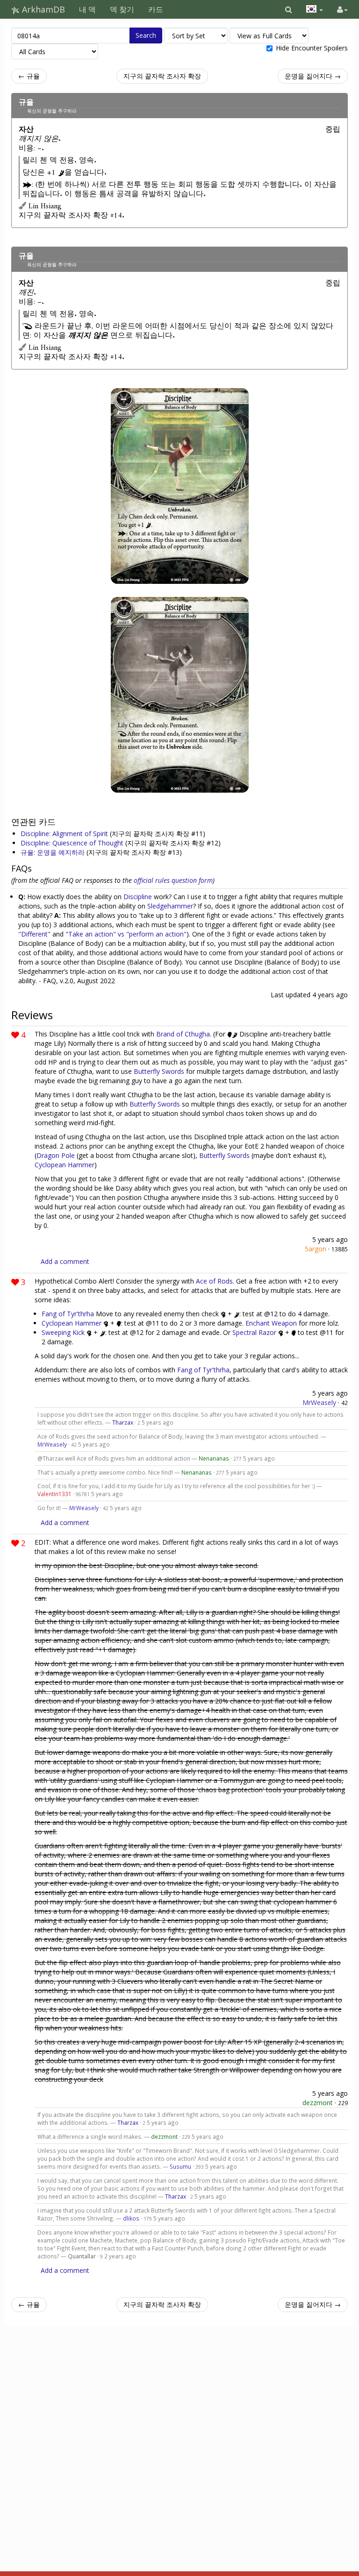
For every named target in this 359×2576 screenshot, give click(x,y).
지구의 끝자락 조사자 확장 (162, 76)
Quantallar (82, 2256)
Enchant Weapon (271, 1323)
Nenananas (214, 1458)
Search (146, 35)
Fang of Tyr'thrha (68, 1314)
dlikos (131, 2218)
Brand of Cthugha (183, 1034)
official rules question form (173, 880)
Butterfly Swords (159, 1071)
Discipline (138, 897)
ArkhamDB (42, 9)
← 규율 (29, 76)
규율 (26, 102)
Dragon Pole (56, 1155)
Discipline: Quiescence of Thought (73, 843)
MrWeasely (319, 1402)
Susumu (180, 2166)
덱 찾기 (122, 9)
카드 (156, 9)
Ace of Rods (214, 1281)
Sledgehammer (170, 906)
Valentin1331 (54, 1494)
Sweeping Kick (63, 1332)
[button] (289, 9)
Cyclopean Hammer (65, 1165)
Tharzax (123, 1422)
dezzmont (318, 2103)
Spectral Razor (254, 1332)
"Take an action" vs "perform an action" (126, 934)
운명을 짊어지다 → (313, 76)
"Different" (34, 934)
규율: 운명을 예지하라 (54, 852)
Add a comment (65, 1261)
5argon (316, 1249)
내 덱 (87, 9)
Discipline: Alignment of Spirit (65, 834)
